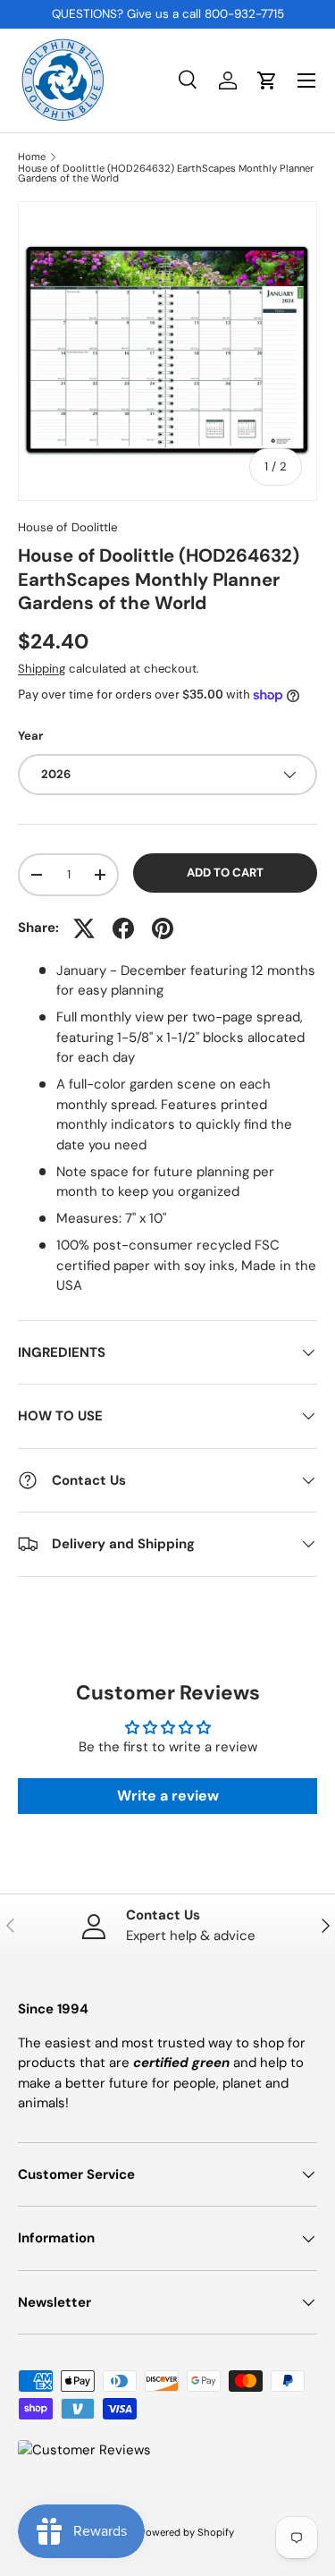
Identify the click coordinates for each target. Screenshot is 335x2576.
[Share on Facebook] (123, 928)
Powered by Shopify (187, 2532)
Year (30, 736)
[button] (267, 80)
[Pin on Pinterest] (163, 928)
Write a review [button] (168, 1796)
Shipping (42, 669)
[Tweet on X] (84, 928)
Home (32, 157)
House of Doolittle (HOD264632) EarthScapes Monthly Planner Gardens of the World (166, 174)
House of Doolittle (67, 527)
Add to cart (225, 873)
